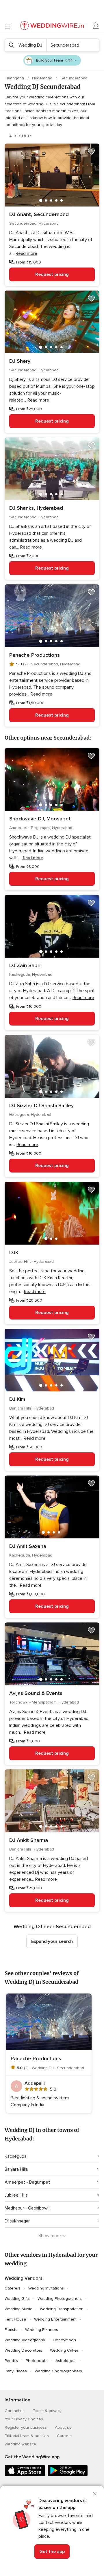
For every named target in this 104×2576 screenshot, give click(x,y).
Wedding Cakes (64, 2350)
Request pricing (52, 274)
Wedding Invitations (46, 2288)
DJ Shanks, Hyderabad (36, 508)
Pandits (11, 2361)
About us (63, 2427)
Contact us (15, 2411)
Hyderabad (43, 78)
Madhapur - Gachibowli (27, 2208)
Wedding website (20, 2444)
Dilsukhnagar (17, 2221)
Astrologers (66, 2361)
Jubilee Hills (16, 2195)
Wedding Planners (42, 2330)
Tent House (15, 2319)
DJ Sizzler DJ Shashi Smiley (41, 1105)
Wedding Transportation (62, 2309)
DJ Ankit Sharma (29, 1840)
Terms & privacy (47, 2411)
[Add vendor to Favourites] (91, 152)
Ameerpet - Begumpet (27, 2182)
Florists (11, 2330)
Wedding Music (18, 2309)
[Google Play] (68, 2475)
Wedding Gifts (17, 2299)
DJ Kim (17, 1399)
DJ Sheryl (20, 361)
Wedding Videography (25, 2340)
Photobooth (37, 2361)
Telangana (15, 78)
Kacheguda (16, 2156)
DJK (14, 1252)
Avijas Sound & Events (36, 1693)
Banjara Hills (16, 2169)
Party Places (16, 2371)
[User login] (96, 26)
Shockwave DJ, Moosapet (40, 819)
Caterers (13, 2288)
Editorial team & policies (27, 2436)
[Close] (95, 2494)
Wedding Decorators (23, 2350)
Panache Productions (35, 655)
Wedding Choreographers (58, 2371)
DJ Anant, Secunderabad (39, 214)
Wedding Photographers (60, 2299)
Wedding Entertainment (55, 2319)
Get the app (52, 2552)
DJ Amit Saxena (28, 1546)
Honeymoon (64, 2340)
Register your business (26, 2427)
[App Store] (25, 2475)
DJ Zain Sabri (25, 965)
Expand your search (52, 1941)
